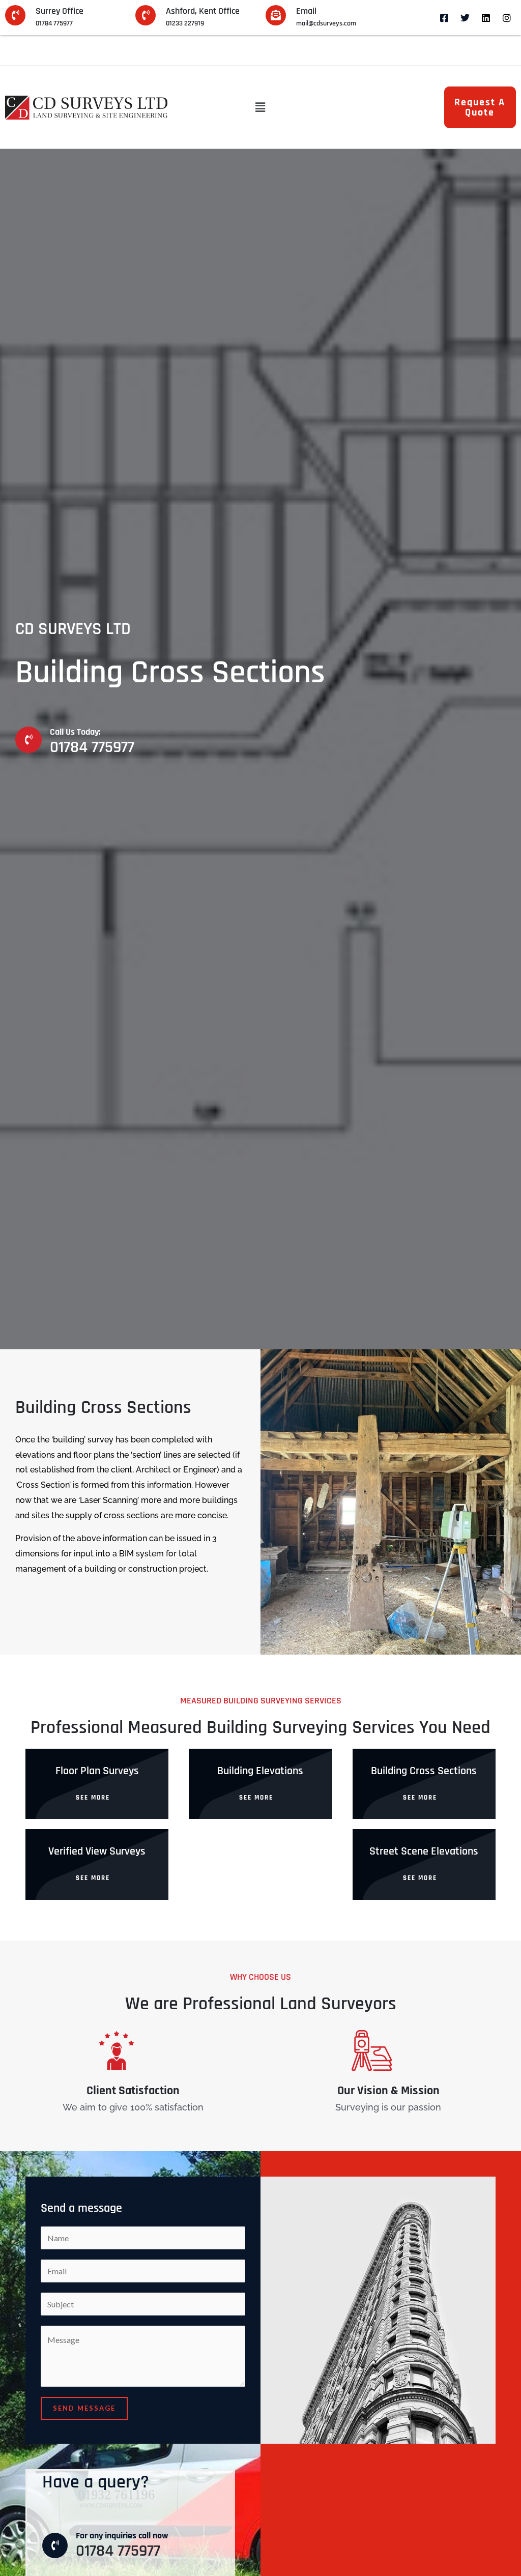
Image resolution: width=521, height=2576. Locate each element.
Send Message (84, 2408)
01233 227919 (185, 23)
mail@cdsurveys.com (326, 23)
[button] (260, 108)
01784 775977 (54, 23)
